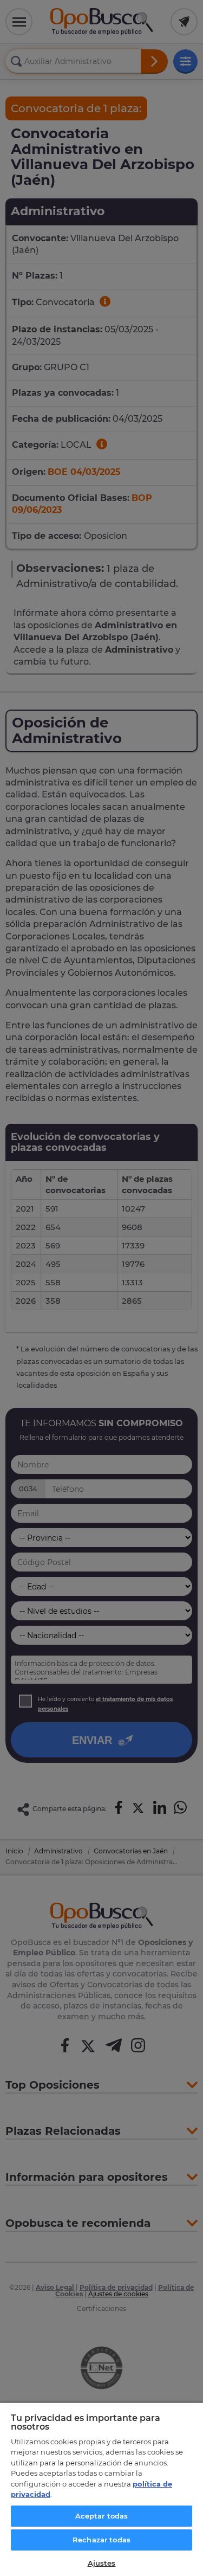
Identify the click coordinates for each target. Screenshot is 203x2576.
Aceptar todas (102, 2516)
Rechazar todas (101, 2540)
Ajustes (102, 2563)
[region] (101, 2489)
